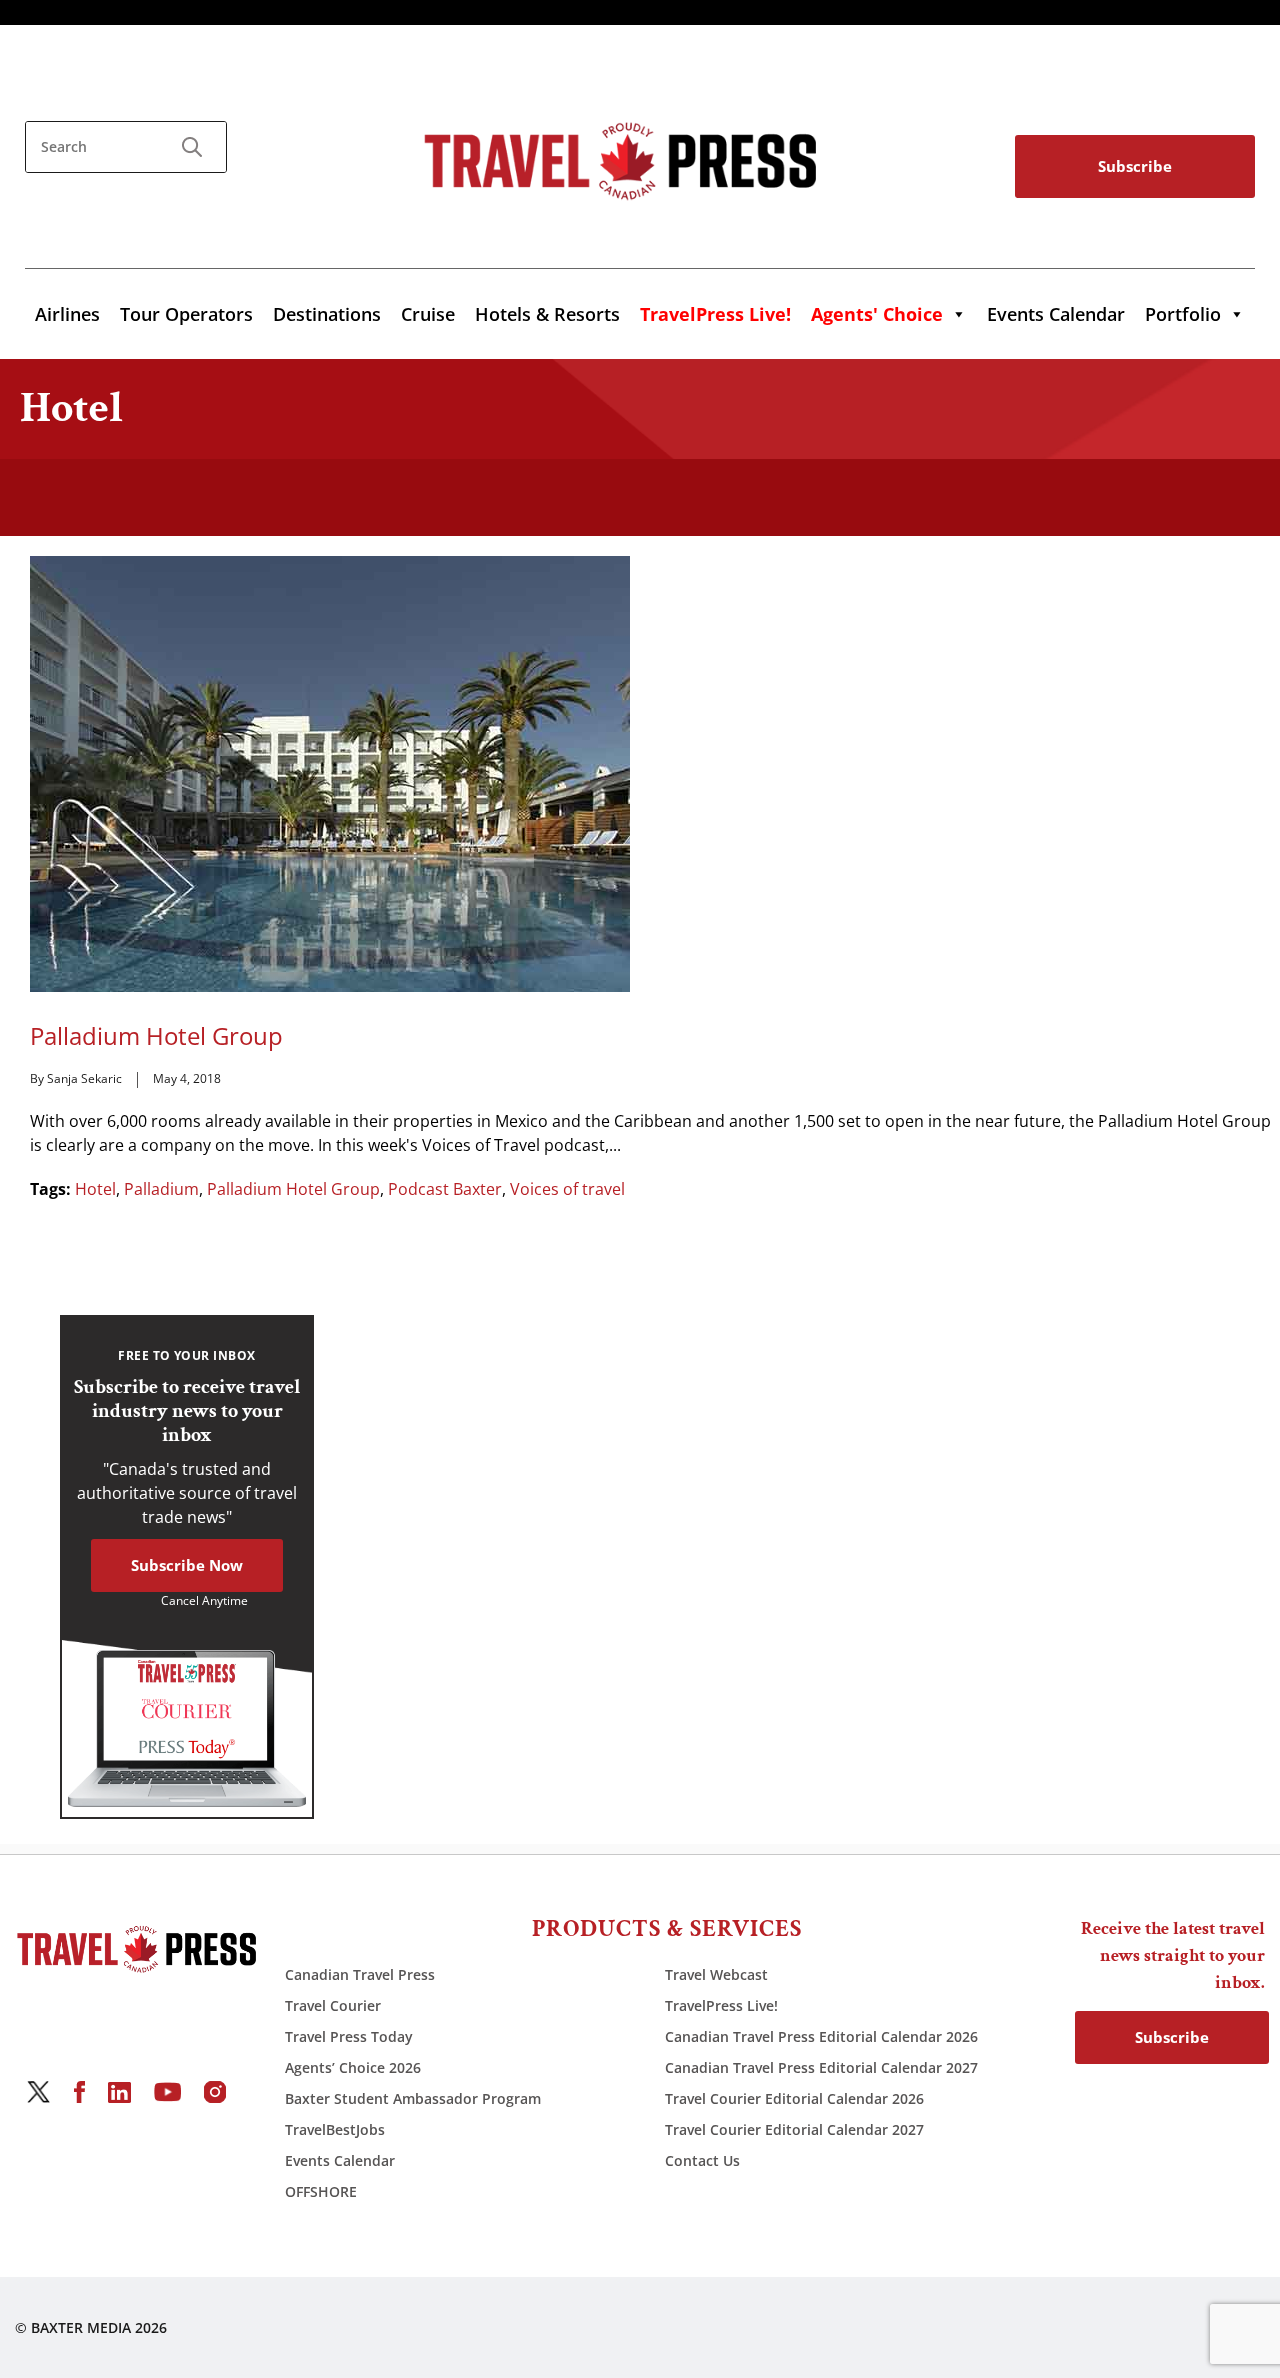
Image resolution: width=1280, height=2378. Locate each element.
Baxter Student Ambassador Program (413, 2098)
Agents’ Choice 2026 (353, 2067)
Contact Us (702, 2160)
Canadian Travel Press (360, 1974)
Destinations (327, 314)
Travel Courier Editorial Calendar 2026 (794, 2098)
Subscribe (1135, 166)
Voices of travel (567, 1189)
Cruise (428, 314)
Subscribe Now (187, 1565)
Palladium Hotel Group (156, 1036)
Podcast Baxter (445, 1189)
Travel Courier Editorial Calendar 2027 (794, 2129)
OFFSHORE (321, 2191)
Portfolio (1183, 314)
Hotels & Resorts (547, 314)
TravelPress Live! (721, 2005)
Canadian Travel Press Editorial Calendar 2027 (821, 2067)
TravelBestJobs (335, 2129)
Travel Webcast (716, 1974)
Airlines (67, 314)
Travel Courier (333, 2005)
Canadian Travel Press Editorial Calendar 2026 (821, 2036)
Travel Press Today (349, 2036)
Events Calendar (1056, 314)
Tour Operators (186, 314)
